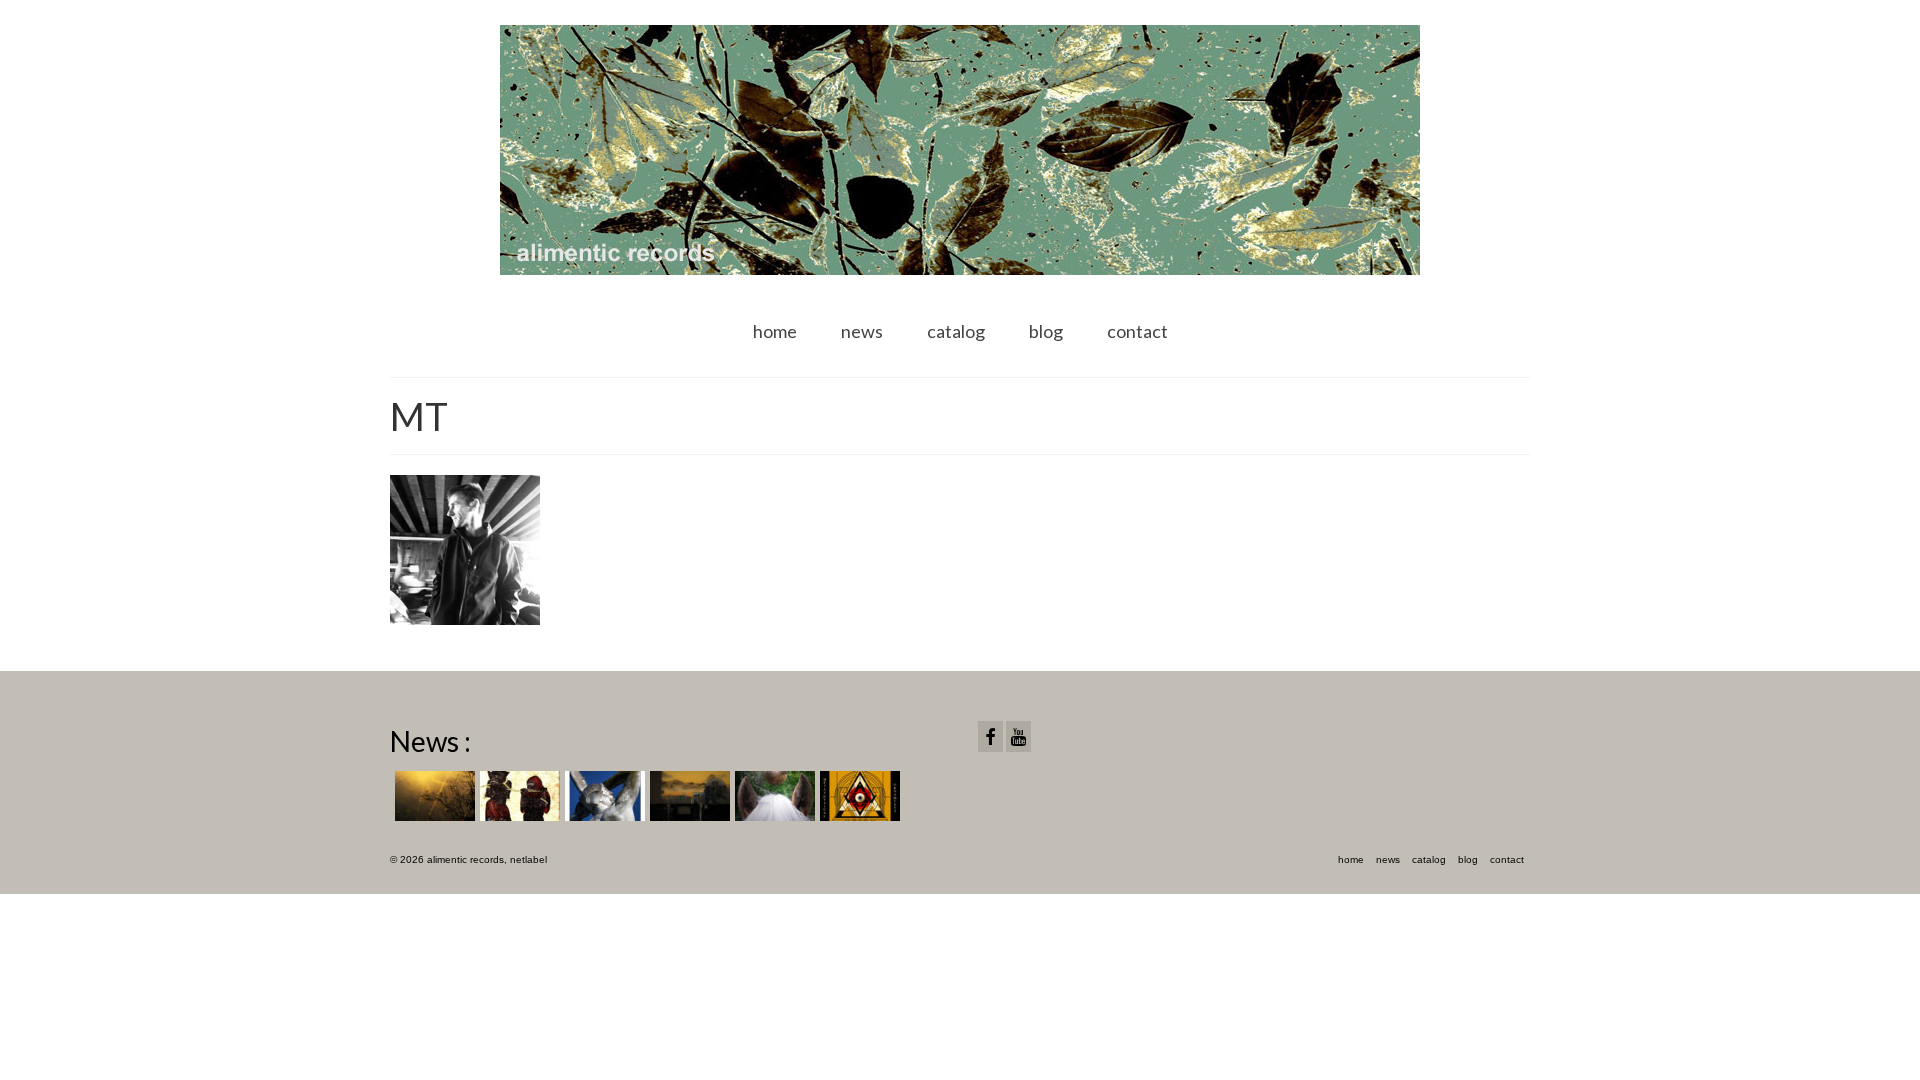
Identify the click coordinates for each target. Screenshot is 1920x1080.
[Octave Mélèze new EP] (687, 796)
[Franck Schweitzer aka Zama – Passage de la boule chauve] (772, 796)
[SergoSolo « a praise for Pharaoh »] (517, 796)
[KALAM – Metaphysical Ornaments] (857, 796)
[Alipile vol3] (432, 796)
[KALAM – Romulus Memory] (602, 796)
